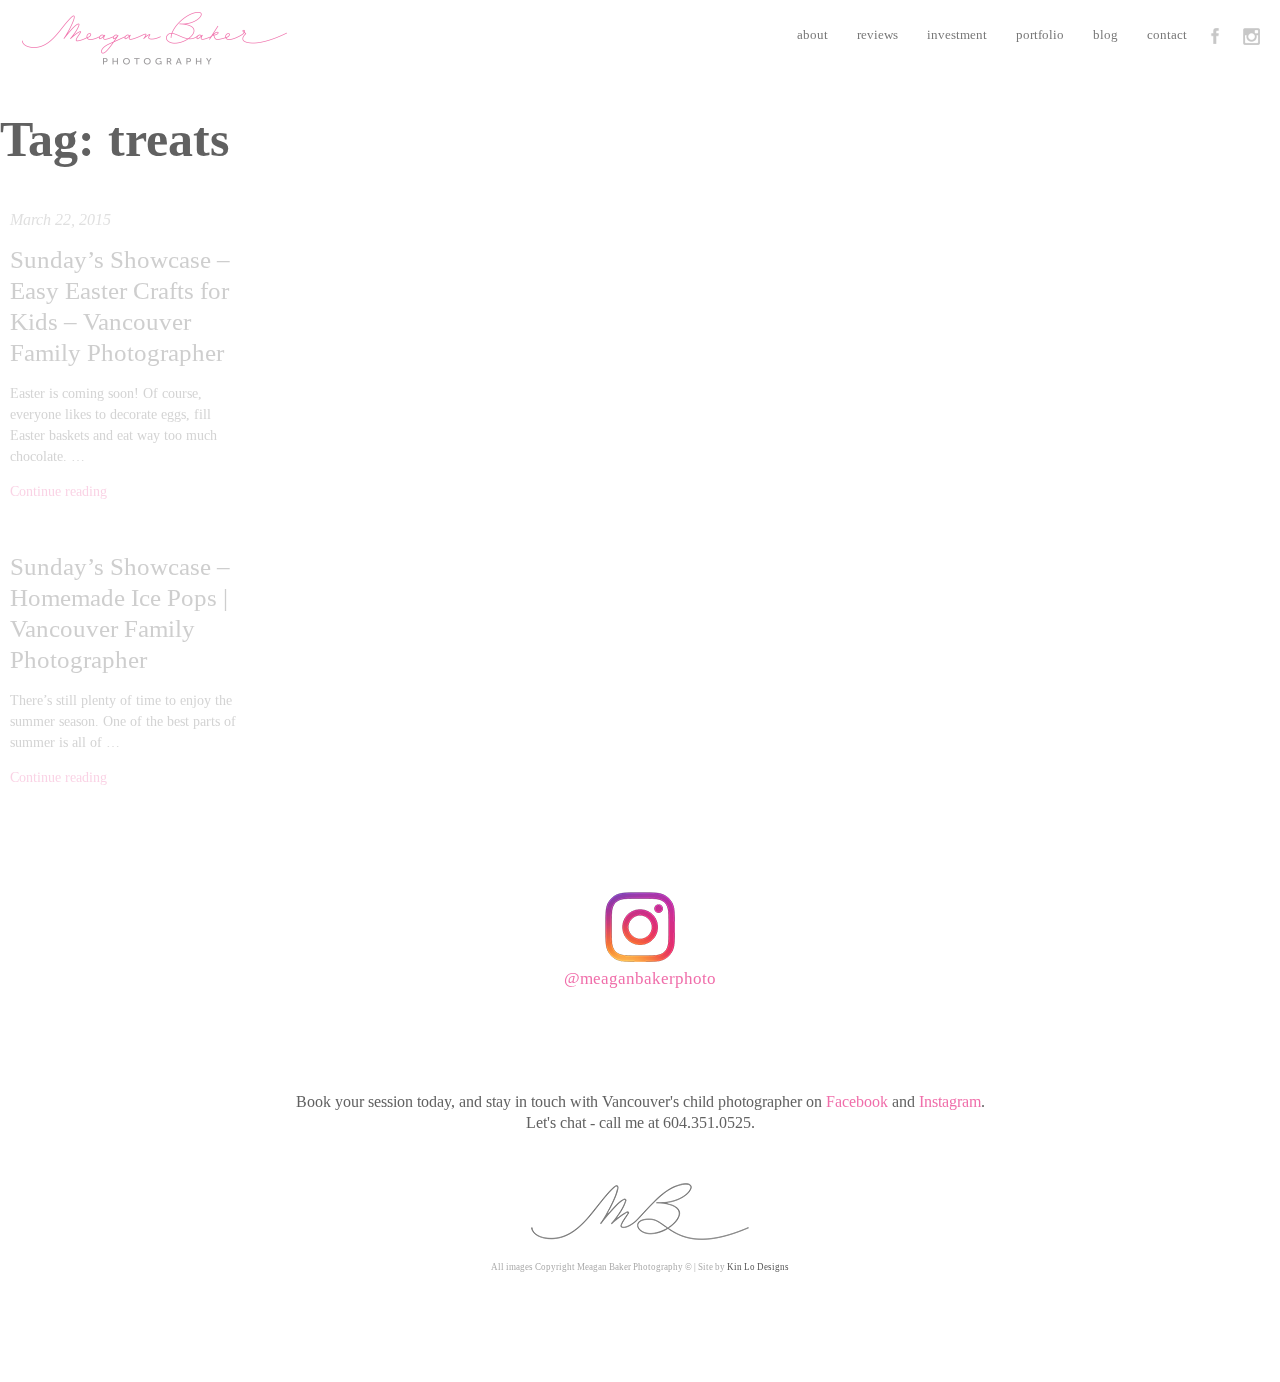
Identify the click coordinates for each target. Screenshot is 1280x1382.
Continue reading (58, 491)
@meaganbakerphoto (640, 978)
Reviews (877, 34)
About (812, 34)
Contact (1167, 34)
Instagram (950, 1101)
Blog (1105, 34)
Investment (957, 34)
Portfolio (1040, 34)
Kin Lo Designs (758, 1267)
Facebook (857, 1101)
